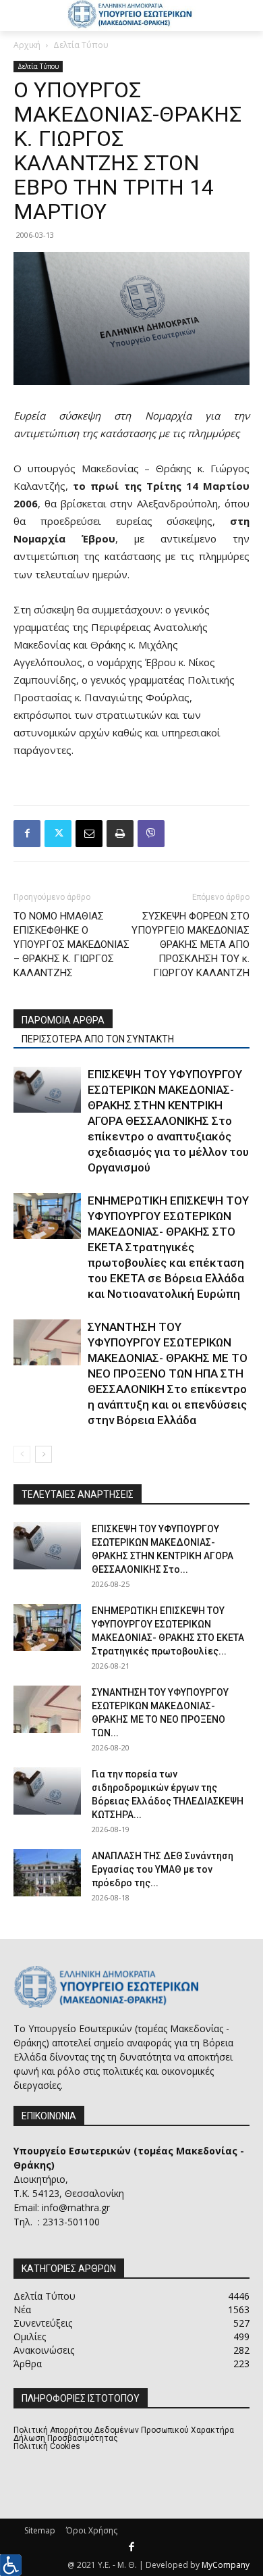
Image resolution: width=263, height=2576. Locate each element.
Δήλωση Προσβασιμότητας (66, 2438)
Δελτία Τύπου (81, 45)
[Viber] (151, 834)
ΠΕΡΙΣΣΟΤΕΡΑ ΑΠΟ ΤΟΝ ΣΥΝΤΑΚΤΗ (98, 1039)
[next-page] (43, 1454)
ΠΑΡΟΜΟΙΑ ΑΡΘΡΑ (63, 1020)
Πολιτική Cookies (47, 2446)
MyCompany (226, 2565)
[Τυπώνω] (120, 834)
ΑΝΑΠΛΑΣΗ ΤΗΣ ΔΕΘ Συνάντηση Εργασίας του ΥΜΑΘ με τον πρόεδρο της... (163, 1869)
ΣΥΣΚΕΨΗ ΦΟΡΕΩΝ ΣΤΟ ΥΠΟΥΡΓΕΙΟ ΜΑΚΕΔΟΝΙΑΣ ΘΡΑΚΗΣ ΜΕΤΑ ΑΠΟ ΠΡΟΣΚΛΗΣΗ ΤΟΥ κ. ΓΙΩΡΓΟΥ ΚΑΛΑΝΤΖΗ (191, 944)
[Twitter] (58, 834)
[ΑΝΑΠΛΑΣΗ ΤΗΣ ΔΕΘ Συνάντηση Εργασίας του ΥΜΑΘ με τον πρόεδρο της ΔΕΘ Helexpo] (47, 1873)
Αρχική (27, 45)
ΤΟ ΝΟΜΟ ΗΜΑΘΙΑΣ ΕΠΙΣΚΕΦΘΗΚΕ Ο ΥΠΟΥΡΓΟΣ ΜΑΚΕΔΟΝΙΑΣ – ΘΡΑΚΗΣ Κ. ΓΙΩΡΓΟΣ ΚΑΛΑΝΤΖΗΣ (71, 944)
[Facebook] (27, 834)
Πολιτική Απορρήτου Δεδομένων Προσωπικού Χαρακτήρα (124, 2430)
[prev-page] (22, 1454)
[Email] (89, 834)
